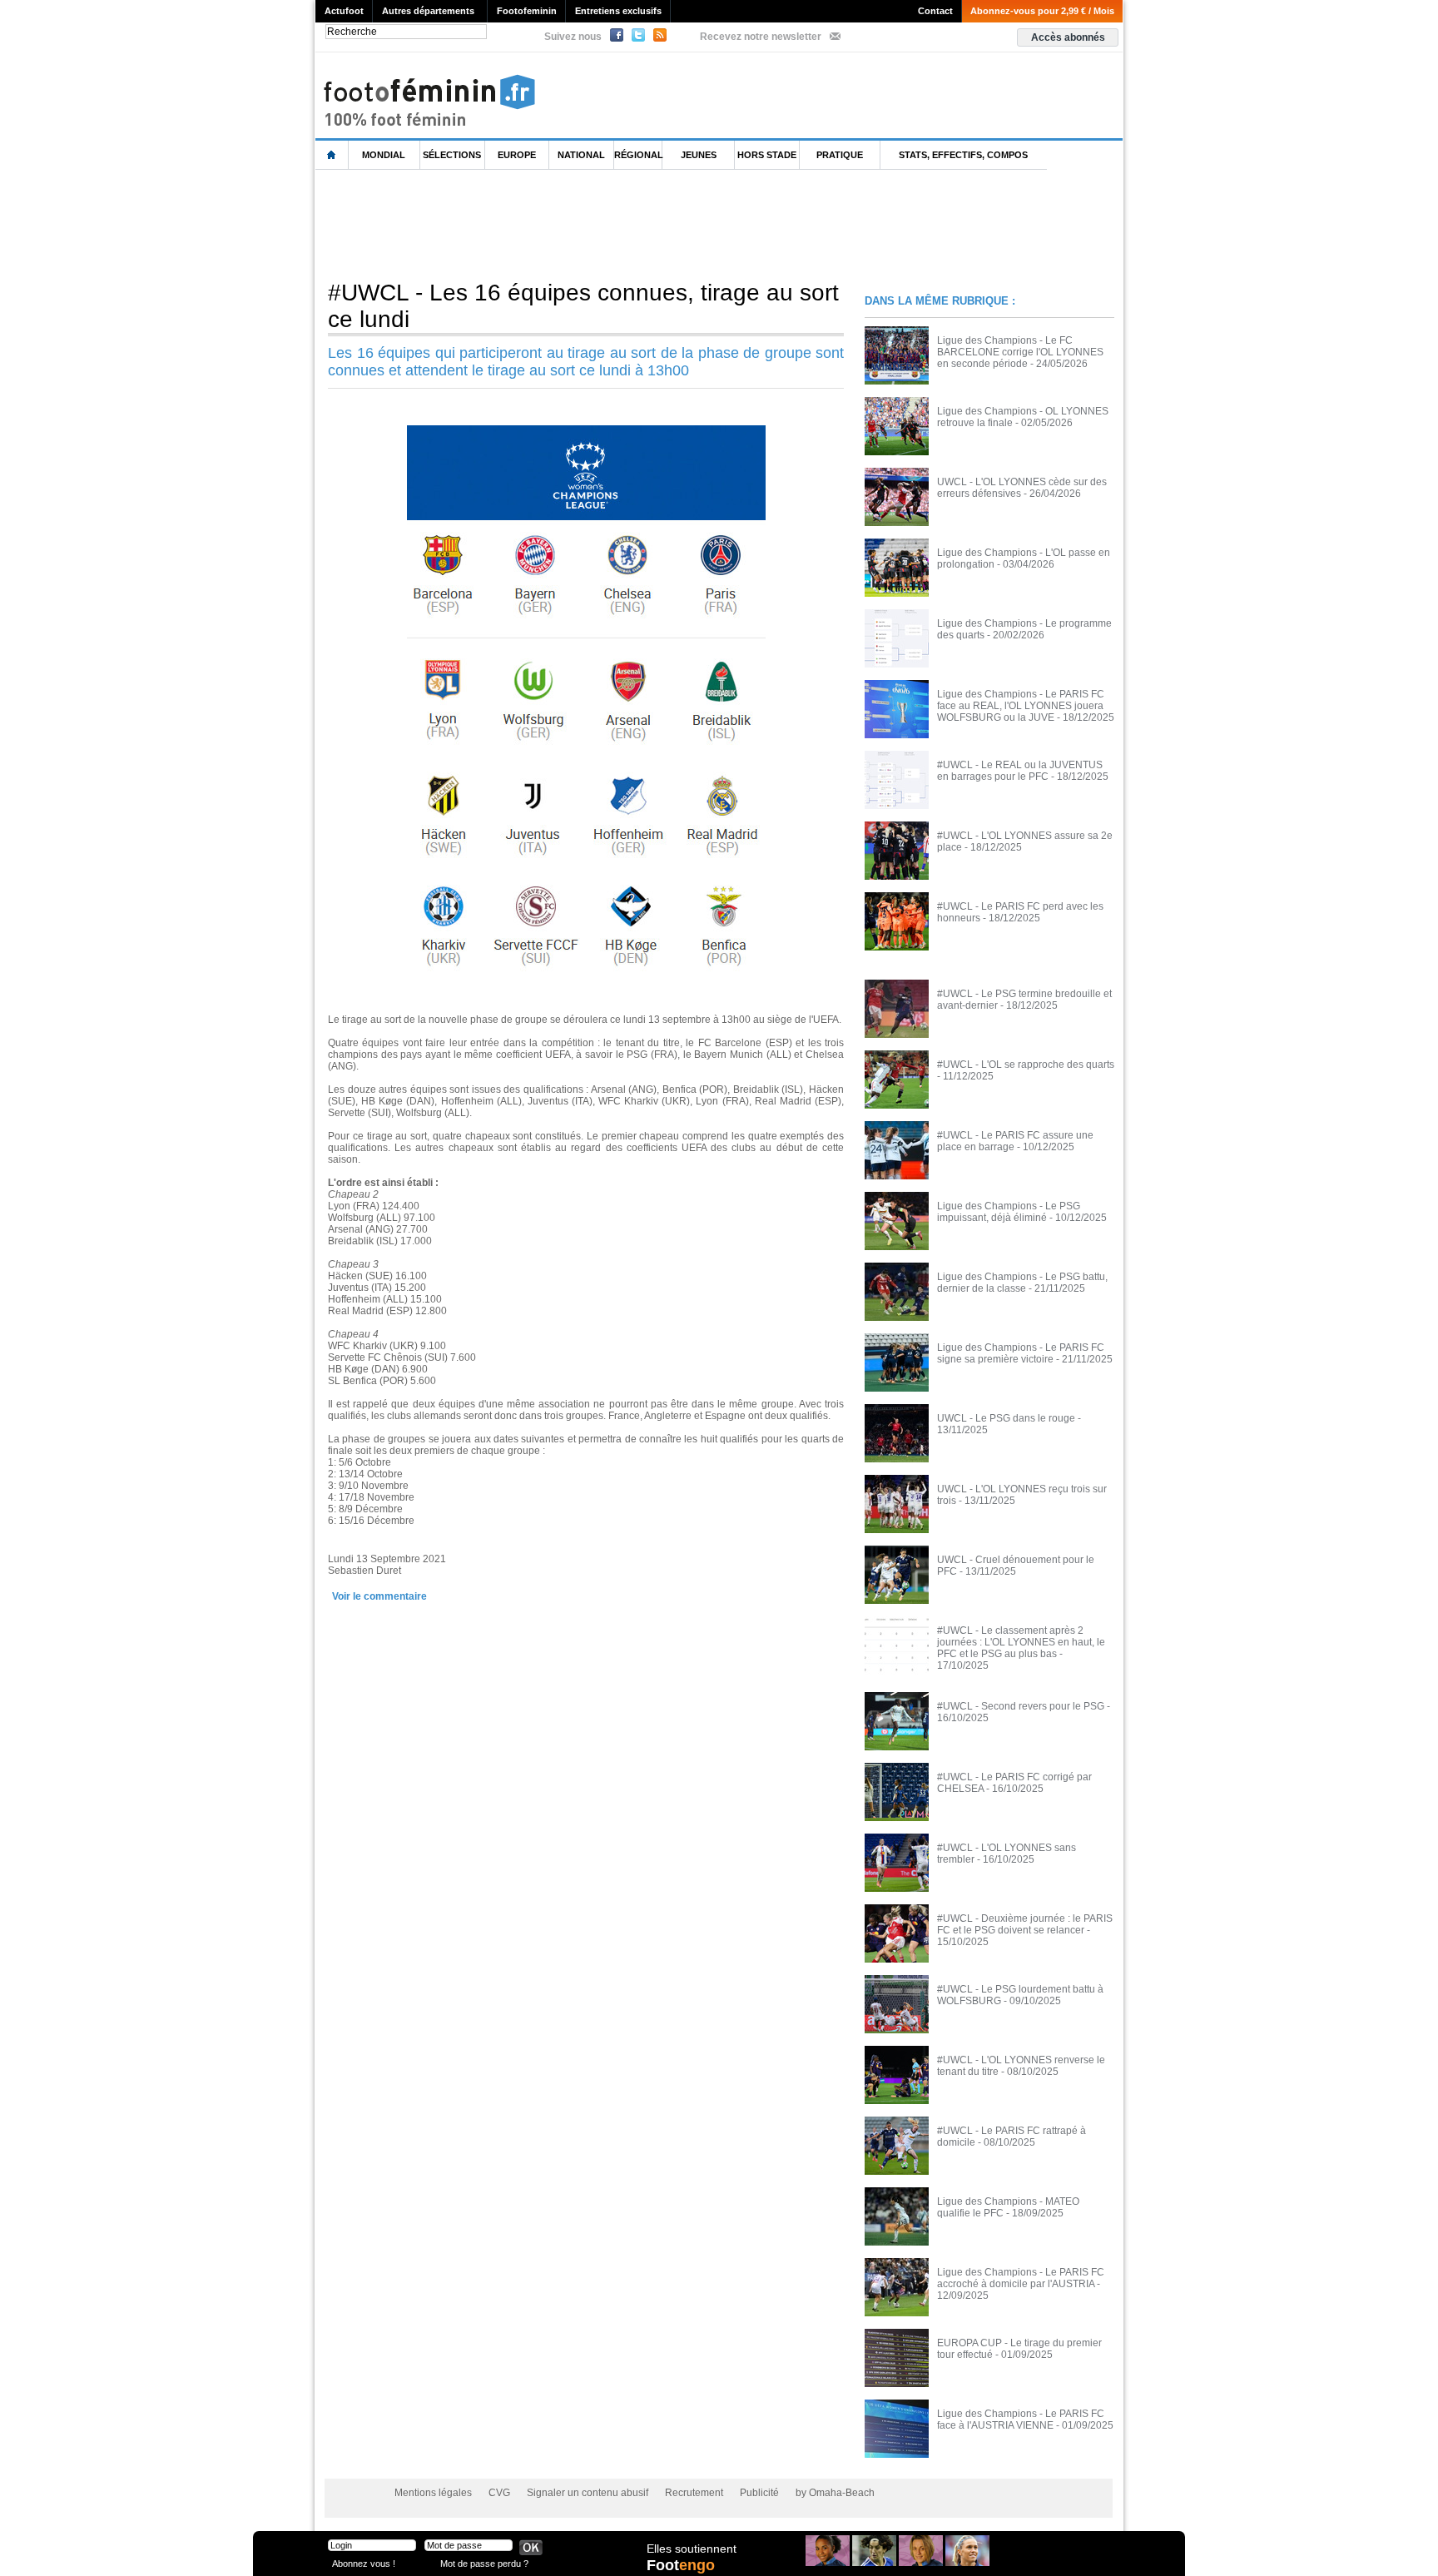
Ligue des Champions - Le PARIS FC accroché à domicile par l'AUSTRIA (1021, 2278)
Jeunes (699, 155)
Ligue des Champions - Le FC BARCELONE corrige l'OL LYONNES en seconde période (1020, 352)
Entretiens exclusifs (618, 11)
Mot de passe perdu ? (484, 2563)
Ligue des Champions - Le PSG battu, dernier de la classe (1022, 1283)
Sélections (452, 155)
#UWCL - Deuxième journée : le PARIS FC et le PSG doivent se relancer (1025, 1924)
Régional (638, 155)
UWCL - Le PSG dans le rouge (1006, 1418)
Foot (681, 2565)
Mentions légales (433, 2493)
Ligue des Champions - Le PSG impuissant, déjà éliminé (1009, 1212)
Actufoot (344, 11)
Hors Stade (767, 155)
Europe (517, 155)
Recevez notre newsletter (761, 37)
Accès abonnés (1068, 37)
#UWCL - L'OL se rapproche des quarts (1026, 1065)
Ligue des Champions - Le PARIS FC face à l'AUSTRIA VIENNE (1021, 2420)
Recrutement (694, 2493)
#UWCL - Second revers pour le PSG (1021, 1706)
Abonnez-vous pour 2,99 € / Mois (1042, 11)
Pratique (840, 155)
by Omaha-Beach (835, 2493)
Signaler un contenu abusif (588, 2493)
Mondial (384, 155)
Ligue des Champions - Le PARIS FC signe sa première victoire (1021, 1353)
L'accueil (332, 155)
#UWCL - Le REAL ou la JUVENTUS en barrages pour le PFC (1020, 771)
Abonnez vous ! (364, 2563)
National (581, 155)
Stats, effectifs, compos (963, 155)
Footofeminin (527, 11)
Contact (935, 11)
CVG (499, 2493)
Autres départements (428, 11)
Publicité (759, 2493)
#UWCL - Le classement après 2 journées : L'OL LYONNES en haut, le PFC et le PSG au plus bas (1021, 1642)
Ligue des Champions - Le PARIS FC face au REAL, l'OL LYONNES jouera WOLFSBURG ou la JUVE (1021, 706)
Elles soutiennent (692, 2549)
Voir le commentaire (379, 1596)
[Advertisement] (618, 224)
